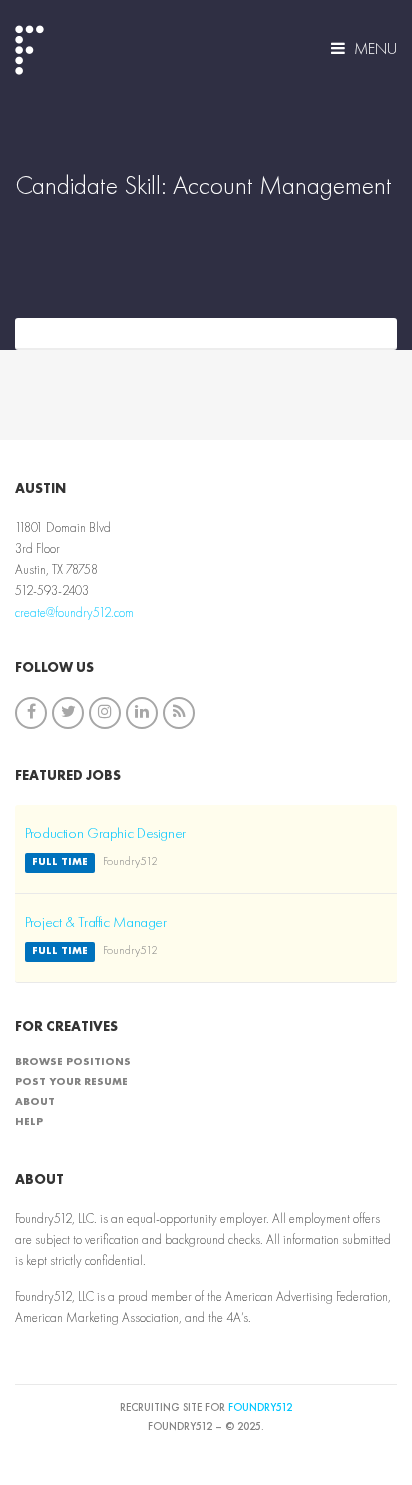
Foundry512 (260, 1408)
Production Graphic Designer (105, 834)
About (35, 1102)
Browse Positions (73, 1062)
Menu (373, 50)
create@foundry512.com (74, 613)
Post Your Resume (71, 1082)
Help (29, 1122)
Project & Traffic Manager (96, 923)
